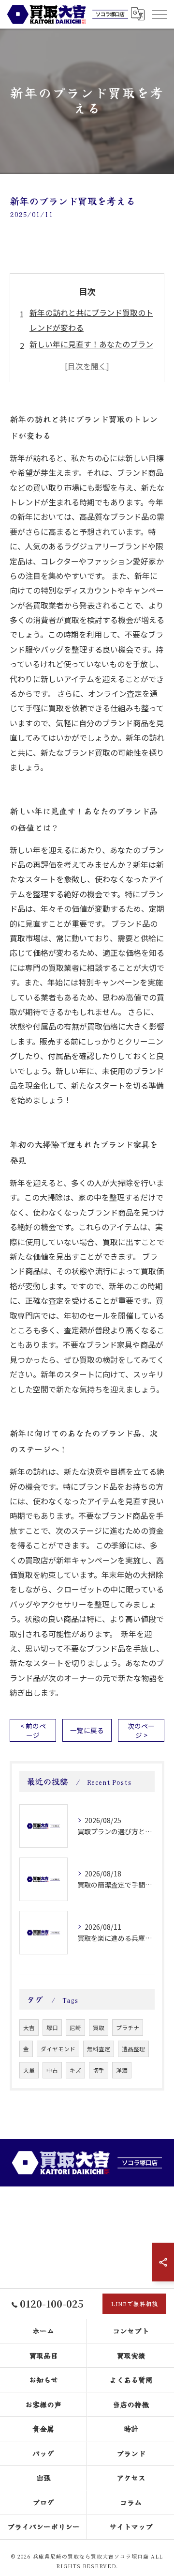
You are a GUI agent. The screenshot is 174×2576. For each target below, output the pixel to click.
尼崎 (75, 2028)
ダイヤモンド (58, 2049)
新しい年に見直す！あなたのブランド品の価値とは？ (91, 351)
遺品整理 (133, 2049)
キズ (75, 2070)
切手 (99, 2070)
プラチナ (128, 2028)
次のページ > (141, 1730)
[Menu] (159, 14)
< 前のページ (33, 1730)
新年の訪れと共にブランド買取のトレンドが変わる (91, 320)
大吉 (29, 2028)
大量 (29, 2070)
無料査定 (99, 2049)
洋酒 (122, 2070)
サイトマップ (131, 2526)
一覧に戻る (87, 1730)
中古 (52, 2070)
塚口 (52, 2028)
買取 (99, 2028)
